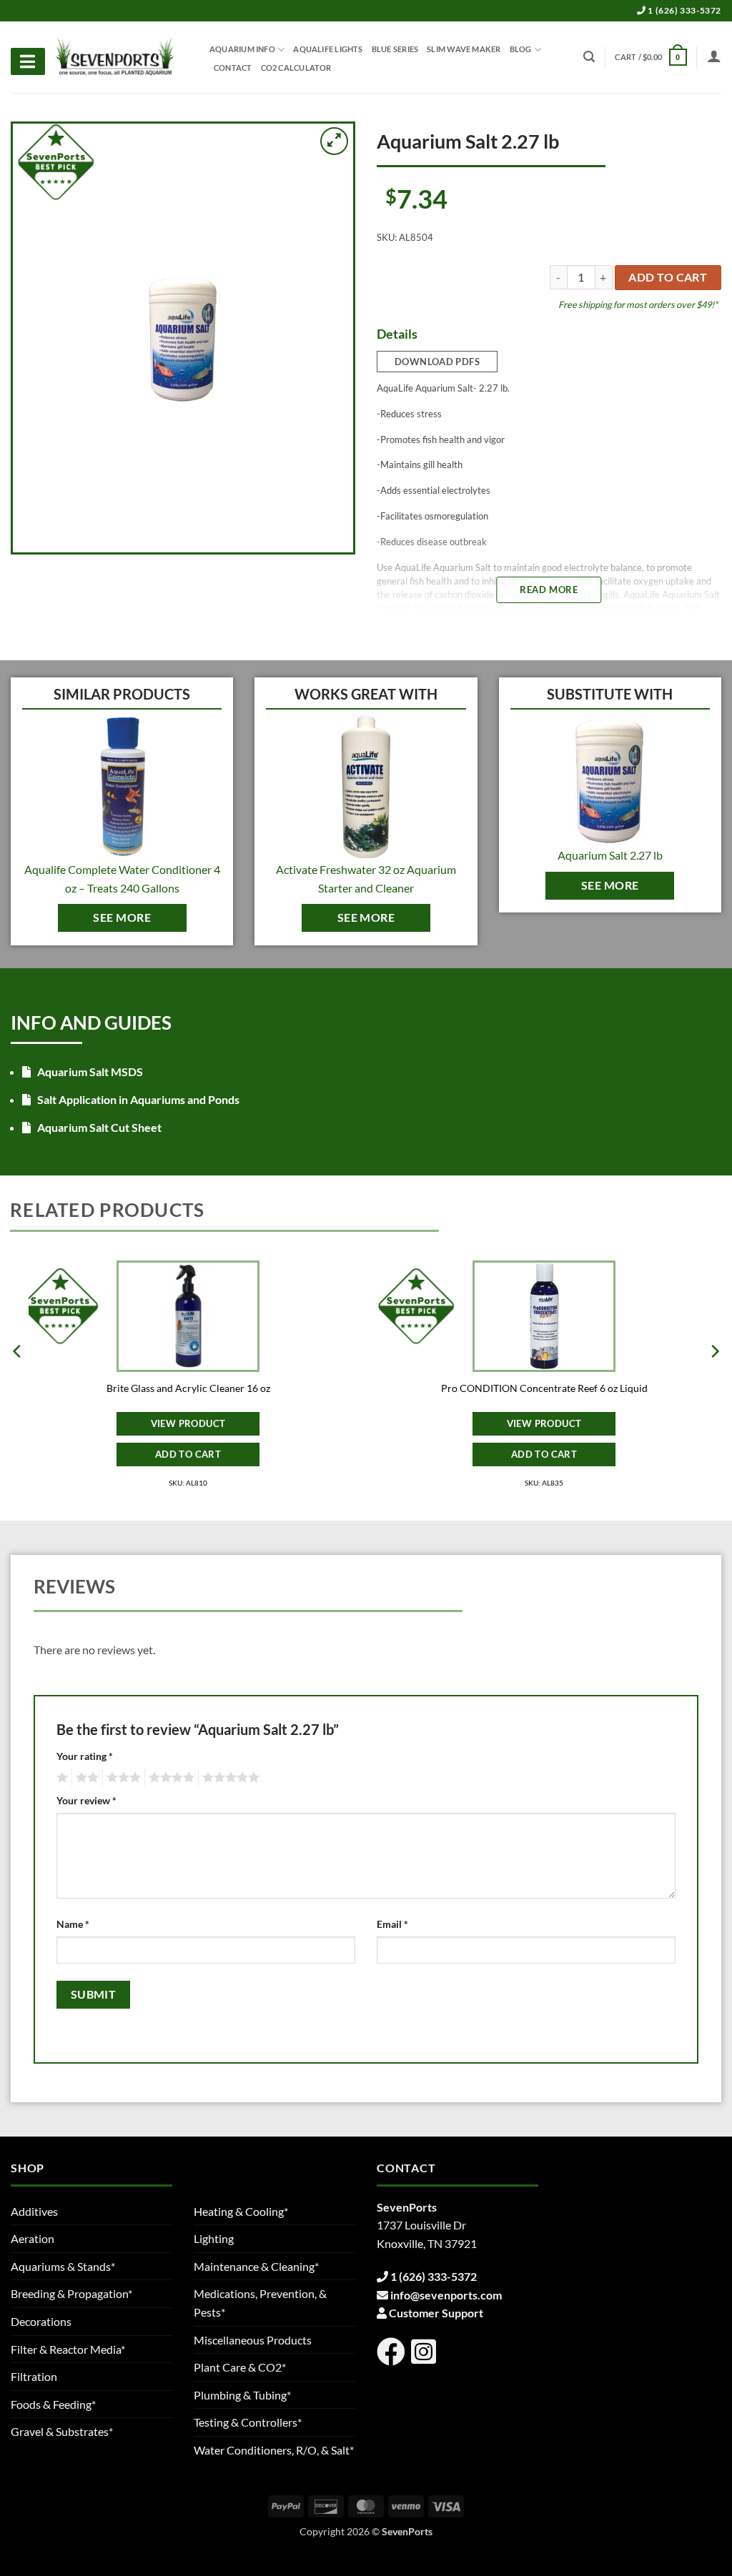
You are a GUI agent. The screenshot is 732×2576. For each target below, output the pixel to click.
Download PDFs (437, 362)
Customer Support (436, 2313)
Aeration (33, 2238)
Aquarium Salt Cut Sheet (98, 1127)
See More (122, 917)
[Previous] (18, 1380)
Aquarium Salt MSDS (89, 1071)
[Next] (714, 1380)
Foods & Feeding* (53, 2404)
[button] (651, 57)
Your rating (85, 1756)
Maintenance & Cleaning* (256, 2266)
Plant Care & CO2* (240, 2367)
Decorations (41, 2321)
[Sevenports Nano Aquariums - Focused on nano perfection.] (115, 57)
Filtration (34, 2376)
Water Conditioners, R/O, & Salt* (274, 2450)
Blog (521, 49)
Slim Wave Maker (464, 49)
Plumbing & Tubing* (242, 2395)
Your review (86, 1800)
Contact (233, 68)
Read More (549, 590)
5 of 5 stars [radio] (229, 1778)
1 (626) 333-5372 (684, 10)
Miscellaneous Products (253, 2340)
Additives (34, 2211)
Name (73, 1924)
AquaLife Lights (328, 49)
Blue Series (395, 49)
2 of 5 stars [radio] (85, 1778)
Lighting (214, 2238)
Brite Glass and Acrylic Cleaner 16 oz (188, 1388)
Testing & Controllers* (248, 2422)
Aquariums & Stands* (63, 2266)
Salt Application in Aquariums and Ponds (137, 1099)
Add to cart (668, 277)
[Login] (714, 56)
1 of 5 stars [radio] (60, 1778)
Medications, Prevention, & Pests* (260, 2303)
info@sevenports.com (446, 2295)
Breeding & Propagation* (71, 2293)
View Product (188, 1423)
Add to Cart (188, 1454)
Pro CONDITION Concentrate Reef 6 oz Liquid (544, 1388)
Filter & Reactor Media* (68, 2349)
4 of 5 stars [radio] (169, 1778)
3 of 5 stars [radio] (122, 1778)
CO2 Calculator (296, 68)
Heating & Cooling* (241, 2211)
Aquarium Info (242, 49)
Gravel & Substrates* (62, 2431)
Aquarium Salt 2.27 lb (610, 855)
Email (392, 1924)
